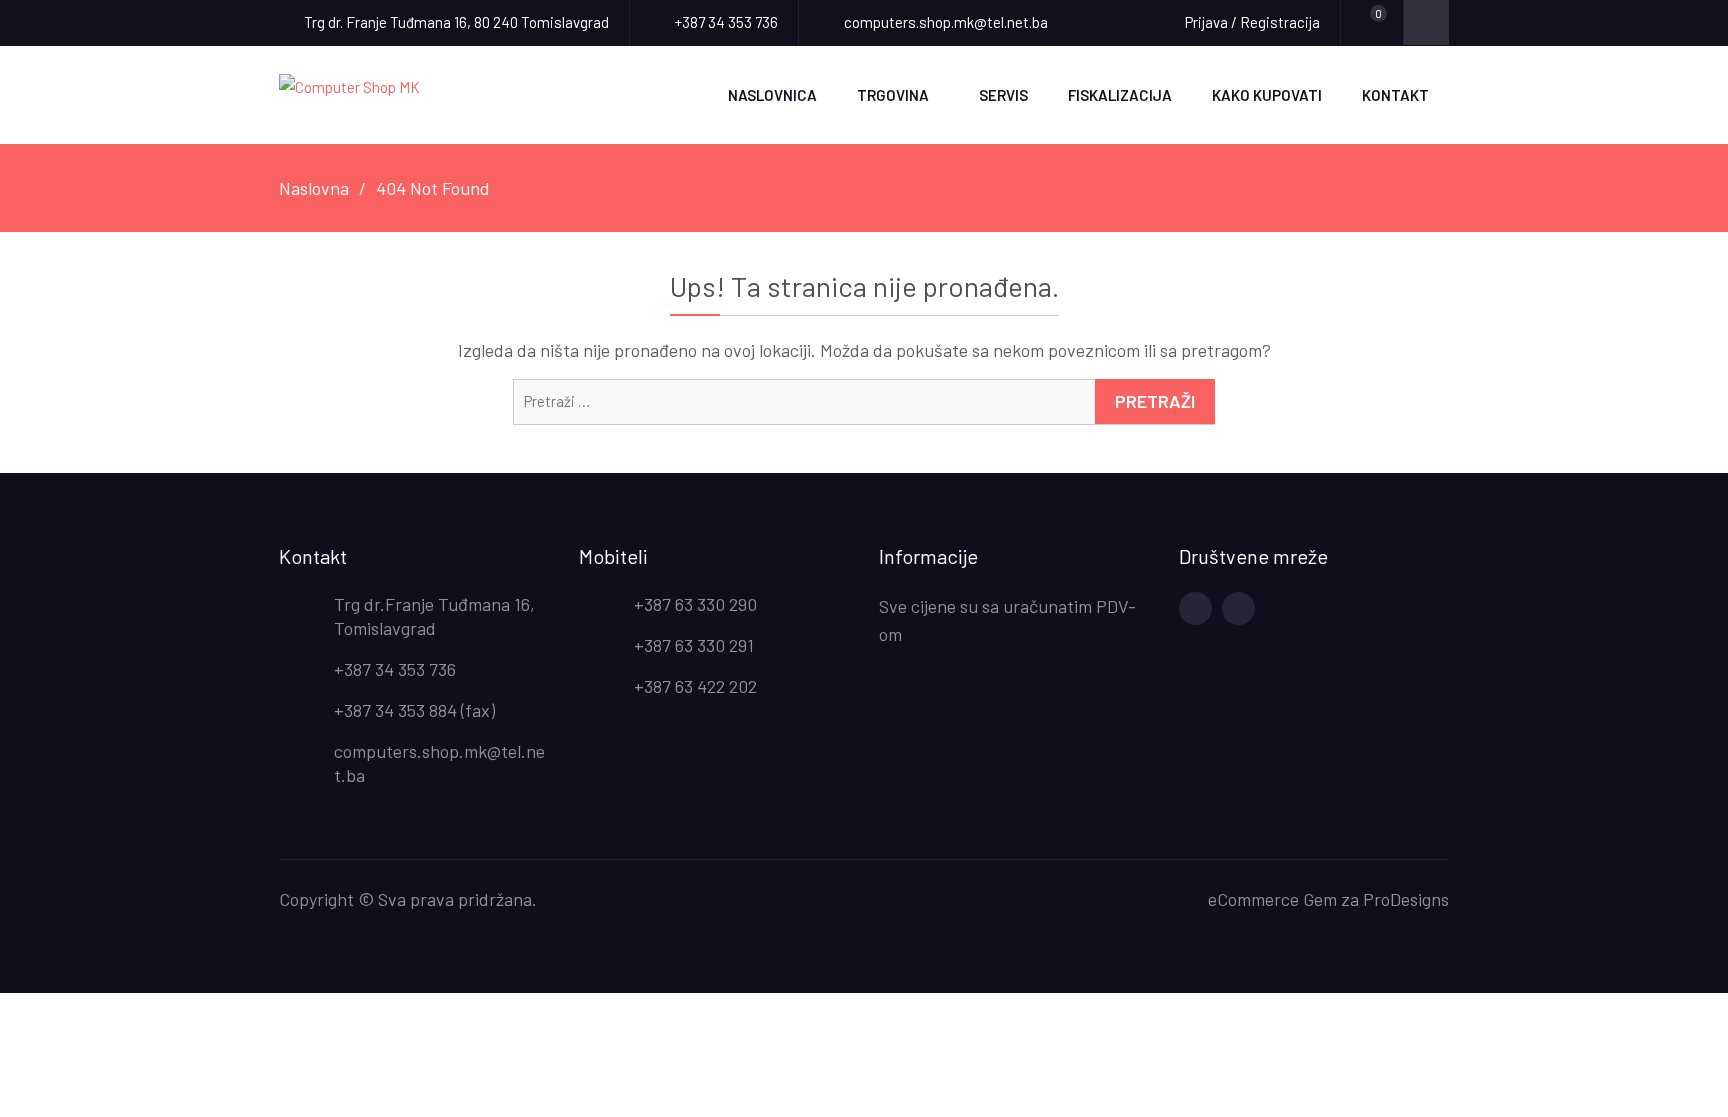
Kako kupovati (1267, 95)
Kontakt (1395, 95)
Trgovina (893, 95)
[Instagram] (1238, 608)
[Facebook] (1195, 608)
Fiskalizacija (1120, 95)
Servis (1003, 95)
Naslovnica (772, 95)
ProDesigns (1406, 899)
